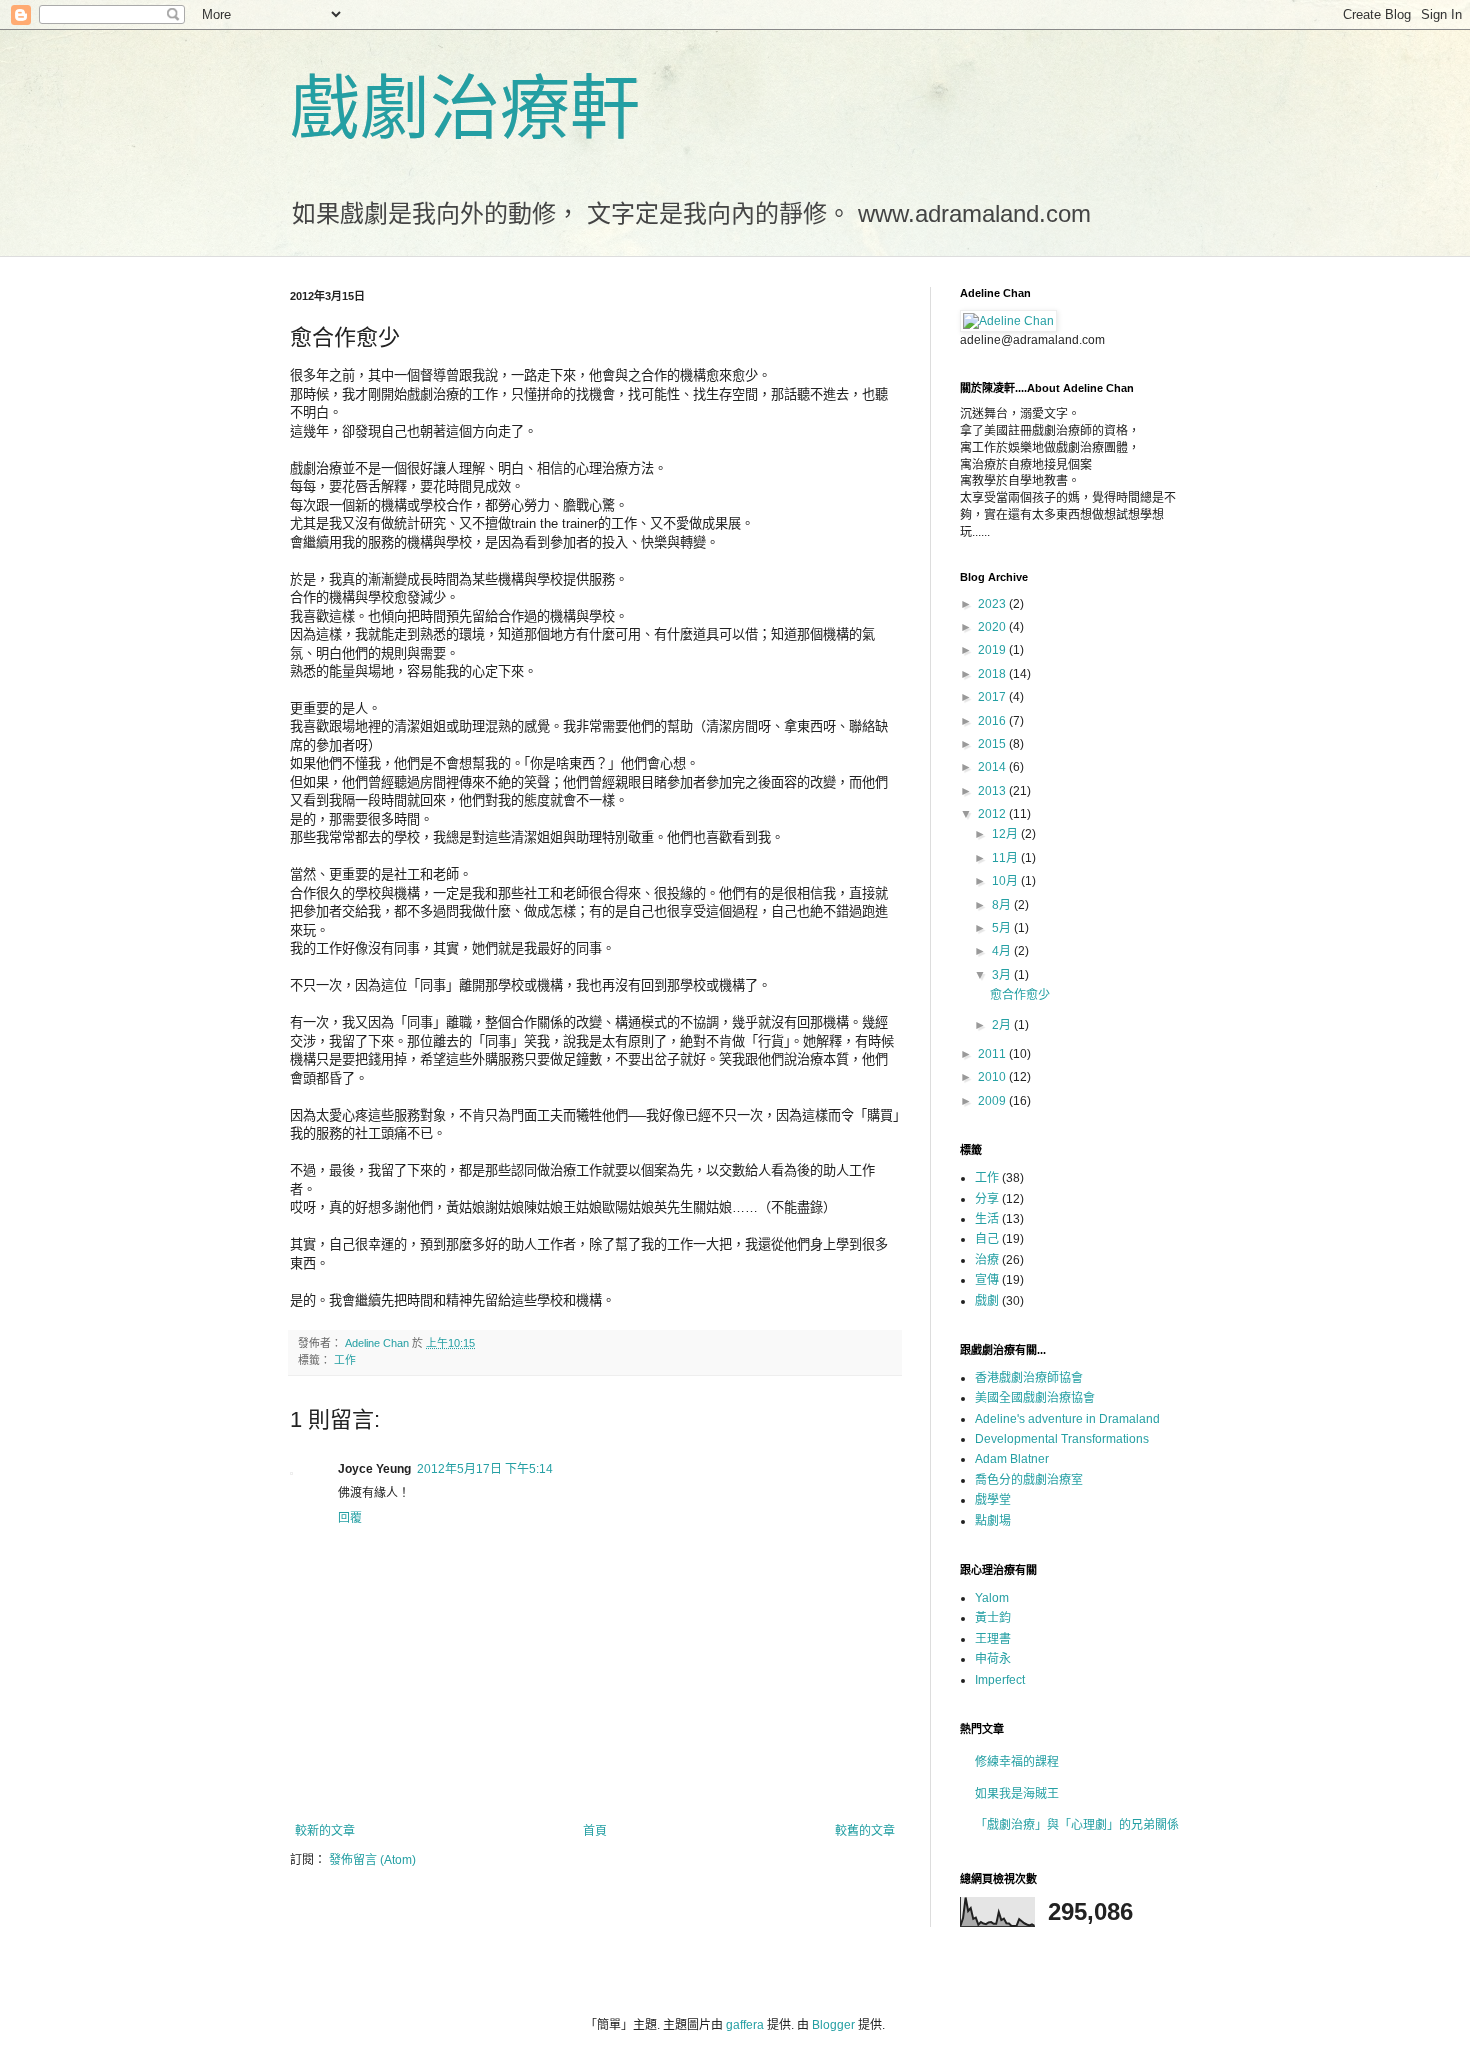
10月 (1006, 881)
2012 (993, 814)
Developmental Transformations (1062, 1439)
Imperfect (1000, 1680)
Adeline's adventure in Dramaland (1067, 1419)
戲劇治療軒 (465, 109)
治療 (987, 1260)
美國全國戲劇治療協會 (1035, 1398)
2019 (993, 650)
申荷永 (993, 1659)
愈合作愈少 (1020, 995)
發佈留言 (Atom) (372, 1860)
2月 (1003, 1025)
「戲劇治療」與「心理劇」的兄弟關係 (1077, 1825)
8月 (1003, 905)
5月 (1003, 928)
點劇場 (993, 1521)
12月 (1006, 834)
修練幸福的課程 (1017, 1762)
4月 (1003, 951)
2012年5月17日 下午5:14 (485, 1469)
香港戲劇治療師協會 (1029, 1378)
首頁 (595, 1831)
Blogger (833, 2025)
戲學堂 (993, 1500)
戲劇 (987, 1301)
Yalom (992, 1598)
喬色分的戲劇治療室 (1029, 1480)
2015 (993, 744)
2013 (993, 791)
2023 (993, 604)
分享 (987, 1199)
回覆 (350, 1518)
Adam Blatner (1012, 1459)
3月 (1003, 975)
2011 (993, 1054)
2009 (993, 1101)
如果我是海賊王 (1017, 1794)
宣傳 (987, 1280)
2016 (993, 721)
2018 (993, 674)
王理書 (993, 1639)
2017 (993, 697)
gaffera (745, 2025)
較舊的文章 (865, 1831)
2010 (993, 1077)
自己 (987, 1239)
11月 (1006, 858)
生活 (987, 1219)
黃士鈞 (993, 1618)
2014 (993, 767)
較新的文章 (325, 1831)
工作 (345, 1360)
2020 (993, 627)
